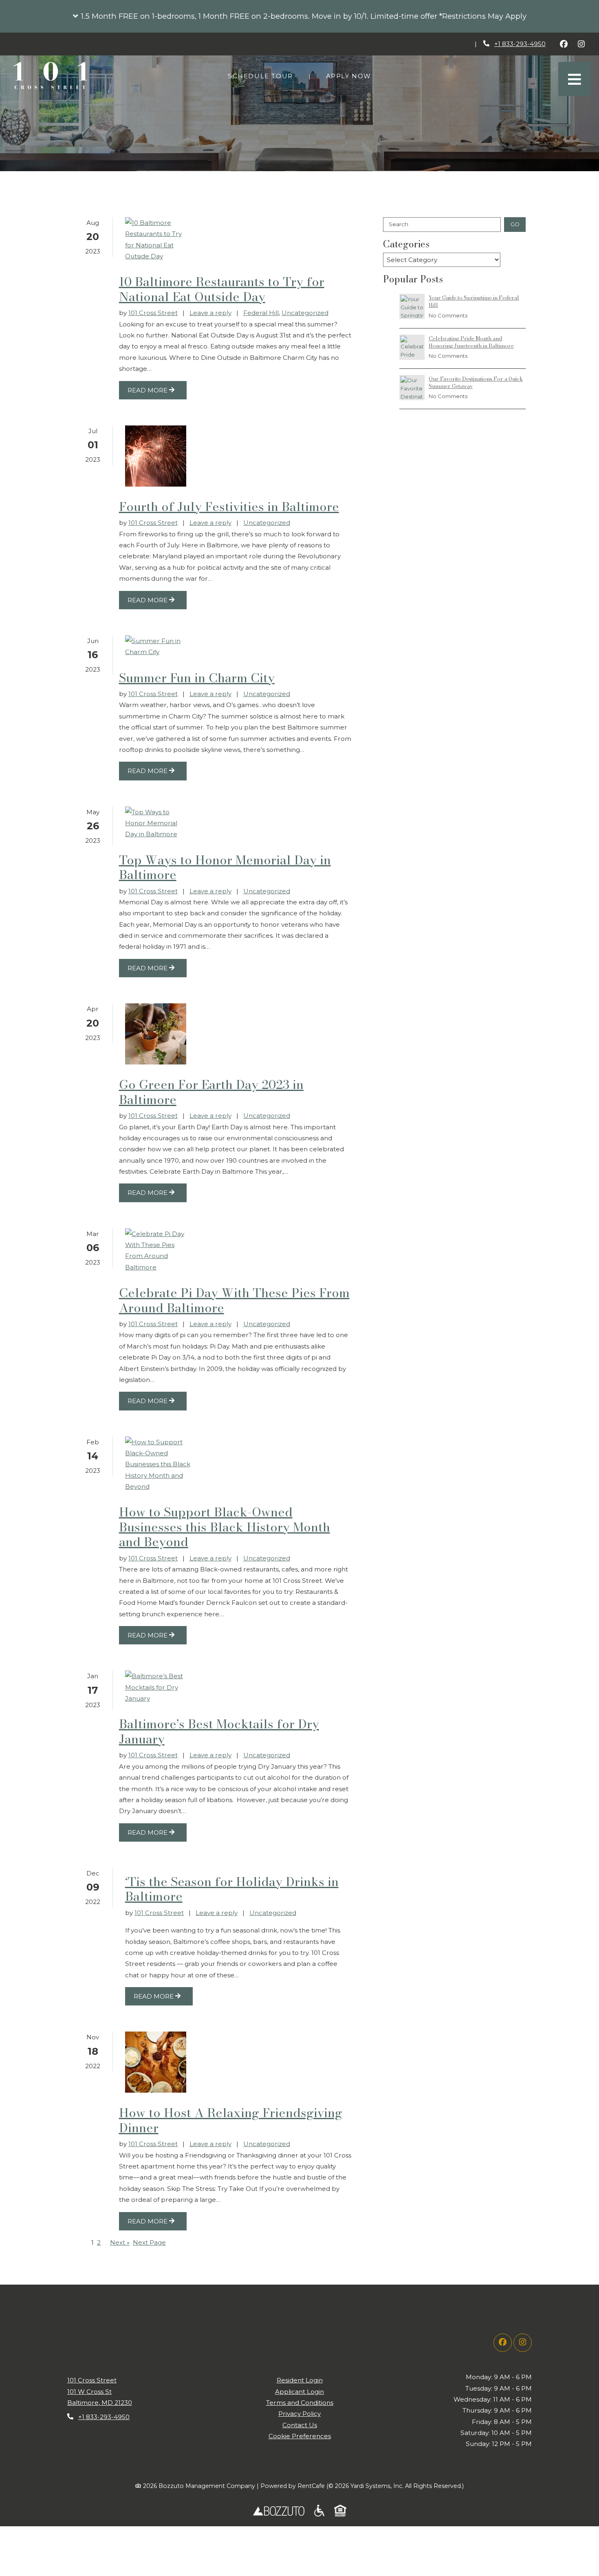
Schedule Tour (265, 76)
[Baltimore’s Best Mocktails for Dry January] (158, 1687)
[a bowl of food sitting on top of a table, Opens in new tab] (319, 2511)
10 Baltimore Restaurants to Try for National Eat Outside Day (222, 289)
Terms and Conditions (300, 2403)
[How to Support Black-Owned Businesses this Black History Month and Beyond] (158, 1464)
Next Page (149, 2242)
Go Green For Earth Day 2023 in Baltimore (211, 1092)
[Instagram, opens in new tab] (581, 44)
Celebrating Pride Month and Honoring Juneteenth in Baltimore (471, 342)
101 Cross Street (153, 313)
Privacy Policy (299, 2413)
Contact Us (300, 2425)
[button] (299, 16)
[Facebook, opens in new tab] (564, 44)
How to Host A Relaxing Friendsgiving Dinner (231, 2120)
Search (399, 224)
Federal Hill (261, 313)
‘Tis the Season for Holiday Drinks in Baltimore (232, 1889)
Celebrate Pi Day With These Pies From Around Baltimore (234, 1300)
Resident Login (300, 2380)
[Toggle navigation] (575, 79)
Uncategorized (305, 313)
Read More (148, 390)
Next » (120, 2242)
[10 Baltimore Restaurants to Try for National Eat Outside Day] (158, 239)
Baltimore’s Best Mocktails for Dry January (219, 1731)
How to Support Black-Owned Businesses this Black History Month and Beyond (225, 1527)
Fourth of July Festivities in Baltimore (229, 507)
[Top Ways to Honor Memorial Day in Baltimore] (158, 823)
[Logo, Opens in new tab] (279, 2511)
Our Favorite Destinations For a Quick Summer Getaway (476, 382)
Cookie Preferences (300, 2436)
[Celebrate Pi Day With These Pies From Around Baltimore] (158, 1251)
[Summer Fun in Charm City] (158, 647)
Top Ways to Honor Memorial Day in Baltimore (225, 867)
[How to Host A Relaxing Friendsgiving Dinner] (156, 2062)
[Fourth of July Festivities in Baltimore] (156, 456)
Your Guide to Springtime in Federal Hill (474, 301)
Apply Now (353, 76)
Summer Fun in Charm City (197, 678)
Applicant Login (299, 2391)
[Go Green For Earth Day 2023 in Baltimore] (156, 1034)
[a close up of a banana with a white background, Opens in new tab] (340, 2511)
